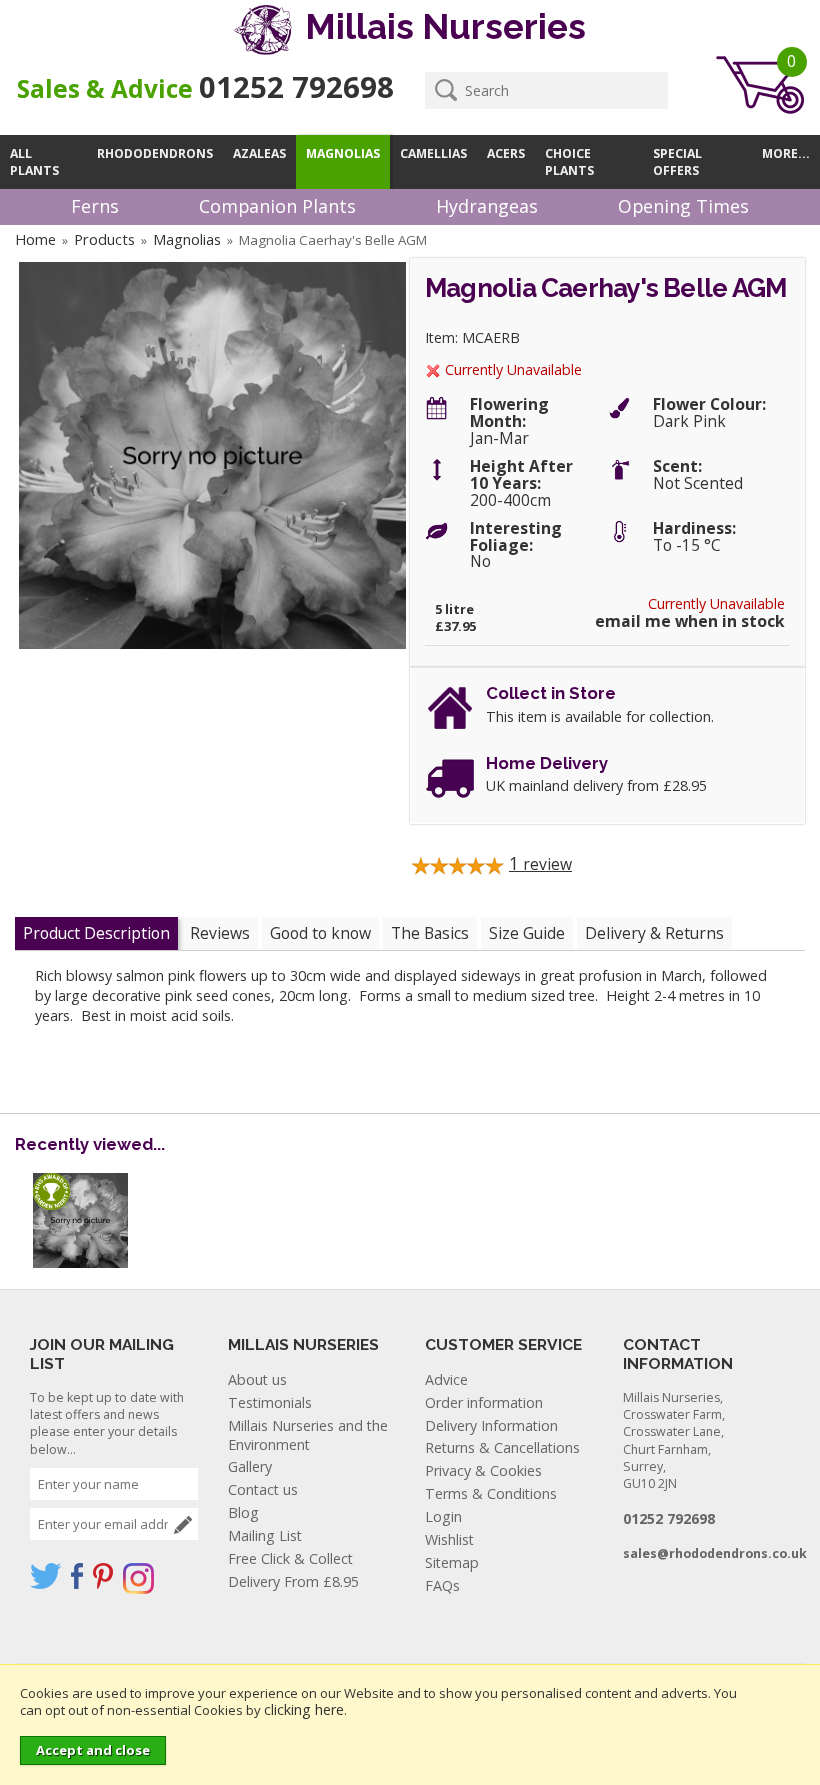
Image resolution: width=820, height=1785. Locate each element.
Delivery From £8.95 (293, 1581)
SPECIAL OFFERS (677, 162)
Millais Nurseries (441, 26)
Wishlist (449, 1539)
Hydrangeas (487, 206)
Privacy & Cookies (483, 1470)
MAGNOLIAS (343, 153)
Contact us (263, 1489)
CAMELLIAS (433, 153)
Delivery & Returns (654, 933)
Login (443, 1516)
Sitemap (452, 1562)
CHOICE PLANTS (569, 162)
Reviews (220, 933)
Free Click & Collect (290, 1558)
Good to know (320, 933)
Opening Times (683, 206)
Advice (446, 1379)
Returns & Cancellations (502, 1447)
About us (257, 1379)
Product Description (96, 933)
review (540, 864)
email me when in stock (690, 621)
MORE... (786, 153)
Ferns (95, 206)
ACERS (506, 153)
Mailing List (265, 1535)
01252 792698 (296, 87)
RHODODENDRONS (155, 153)
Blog (243, 1512)
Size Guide (527, 933)
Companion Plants (277, 206)
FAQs (442, 1585)
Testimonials (270, 1402)
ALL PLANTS (34, 162)
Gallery (250, 1466)
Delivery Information (491, 1425)
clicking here (304, 1709)
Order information (484, 1402)
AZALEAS (259, 153)
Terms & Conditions (491, 1493)
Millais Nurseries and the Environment (308, 1435)
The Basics (430, 933)
